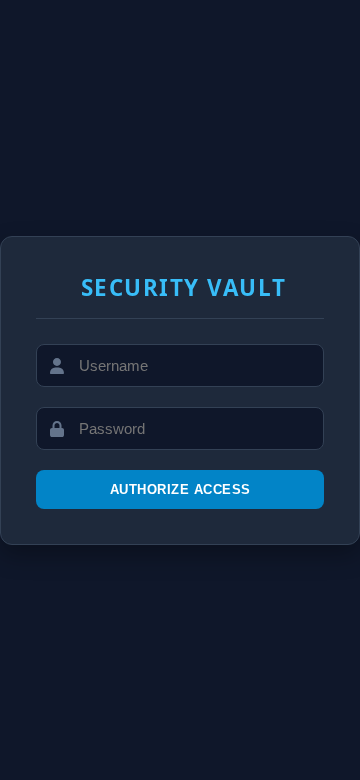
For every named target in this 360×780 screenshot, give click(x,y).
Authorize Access (180, 489)
